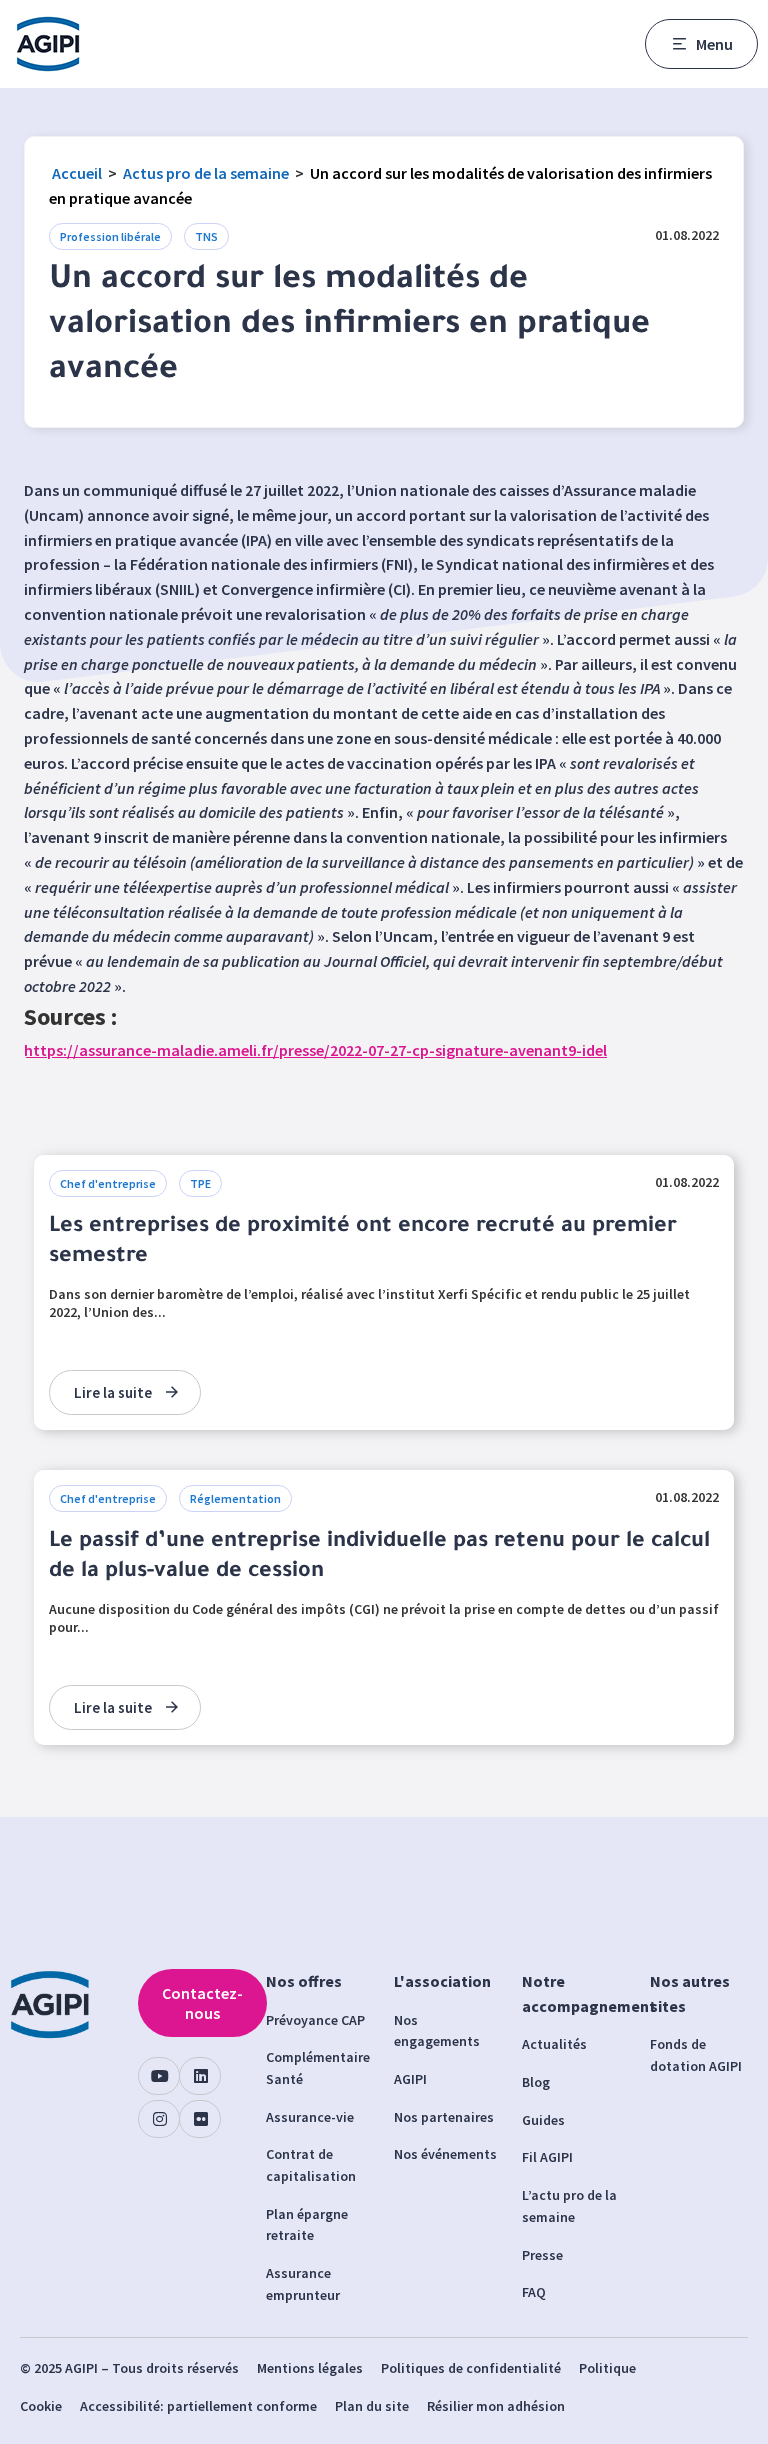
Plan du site (372, 2406)
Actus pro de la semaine (206, 173)
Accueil (77, 173)
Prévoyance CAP (315, 2020)
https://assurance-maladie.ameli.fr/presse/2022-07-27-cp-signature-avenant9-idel (315, 1050)
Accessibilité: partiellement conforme (198, 2406)
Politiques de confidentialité (471, 2368)
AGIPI (410, 2079)
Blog (536, 2082)
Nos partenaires (444, 2117)
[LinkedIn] (200, 2076)
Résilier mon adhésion (496, 2406)
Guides (543, 2120)
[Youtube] (159, 2076)
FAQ (534, 2292)
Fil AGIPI (547, 2157)
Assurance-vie (310, 2117)
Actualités (554, 2044)
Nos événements (445, 2154)
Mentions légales (310, 2368)
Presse (542, 2255)
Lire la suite (113, 1392)
